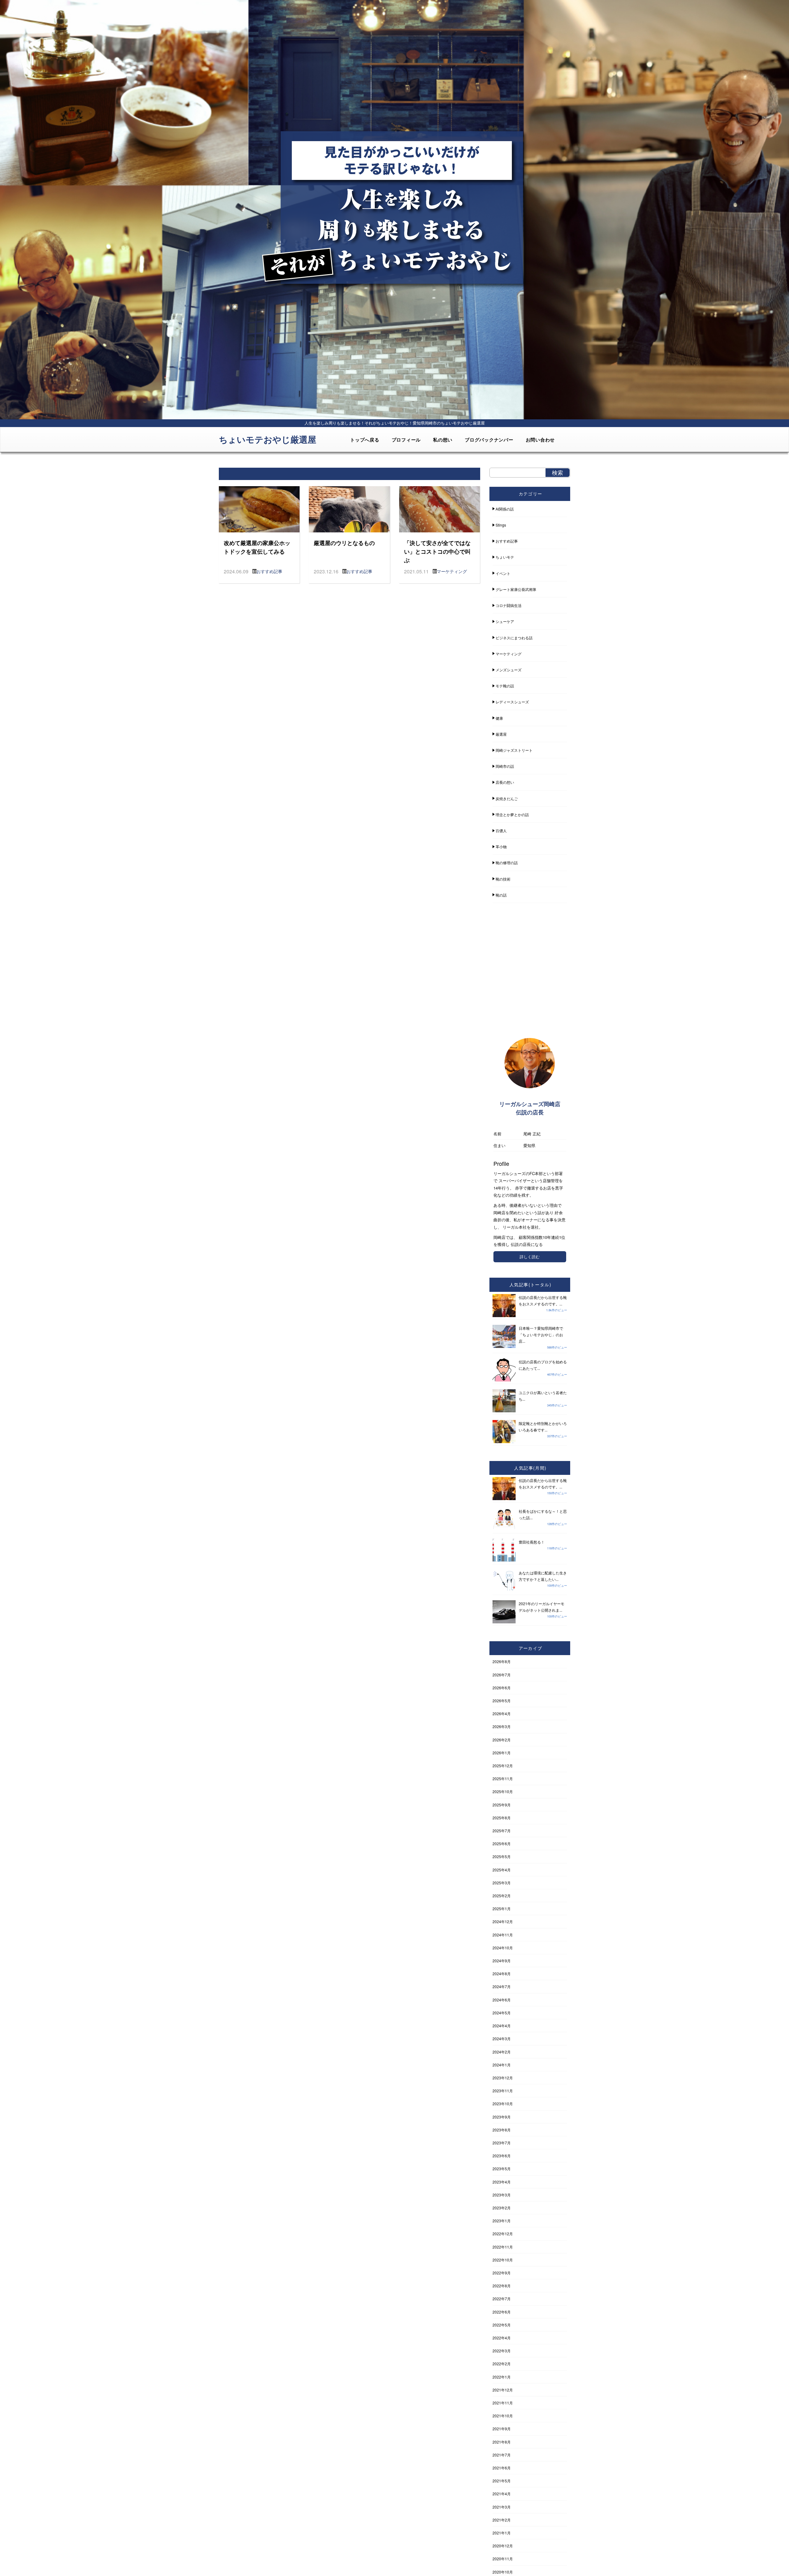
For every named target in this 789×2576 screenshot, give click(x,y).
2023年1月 (502, 2221)
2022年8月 (502, 2286)
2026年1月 (502, 1753)
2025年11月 (503, 1778)
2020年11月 (503, 2559)
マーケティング (452, 571)
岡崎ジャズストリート (514, 750)
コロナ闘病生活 (509, 605)
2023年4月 (502, 2182)
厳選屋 (501, 734)
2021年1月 (502, 2533)
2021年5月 (502, 2481)
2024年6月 (502, 2000)
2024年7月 (502, 1986)
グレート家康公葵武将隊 (516, 589)
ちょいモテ (505, 557)
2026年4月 (502, 1713)
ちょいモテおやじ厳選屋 (268, 439)
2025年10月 (503, 1791)
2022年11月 (503, 2247)
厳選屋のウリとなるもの (344, 543)
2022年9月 (502, 2273)
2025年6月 (502, 1843)
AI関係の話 (505, 509)
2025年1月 (502, 1909)
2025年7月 (502, 1831)
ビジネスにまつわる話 (514, 638)
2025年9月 (502, 1805)
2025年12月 (503, 1766)
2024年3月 (502, 2039)
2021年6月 (502, 2468)
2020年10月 (503, 2572)
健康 (499, 718)
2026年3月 (502, 1726)
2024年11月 (503, 1935)
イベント (503, 573)
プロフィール (406, 440)
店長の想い (505, 782)
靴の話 (501, 895)
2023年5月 (502, 2169)
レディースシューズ (512, 702)
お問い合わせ (540, 440)
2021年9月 (502, 2429)
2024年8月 (502, 1974)
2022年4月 (502, 2338)
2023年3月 (502, 2195)
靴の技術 (503, 879)
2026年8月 (502, 1661)
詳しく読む (530, 1257)
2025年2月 (502, 1896)
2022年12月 (503, 2234)
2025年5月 (502, 1856)
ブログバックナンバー (489, 440)
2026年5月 (502, 1701)
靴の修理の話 (507, 863)
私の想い (443, 440)
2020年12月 (503, 2546)
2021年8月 (502, 2442)
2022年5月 (502, 2325)
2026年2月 (502, 1740)
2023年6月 (502, 2156)
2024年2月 (502, 2052)
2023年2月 (502, 2208)
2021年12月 (503, 2390)
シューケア (505, 621)
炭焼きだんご (507, 798)
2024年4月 (502, 2026)
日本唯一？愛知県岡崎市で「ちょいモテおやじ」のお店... (541, 1335)
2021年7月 (502, 2455)
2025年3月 (502, 1883)
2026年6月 (502, 1688)
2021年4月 (502, 2494)
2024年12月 (503, 1921)
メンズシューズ (509, 670)
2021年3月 (502, 2507)
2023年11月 (503, 2091)
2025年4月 (502, 1870)
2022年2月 (502, 2364)
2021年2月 (502, 2520)
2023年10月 (503, 2104)
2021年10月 (503, 2416)
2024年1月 (502, 2065)
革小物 (501, 846)
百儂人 (501, 830)
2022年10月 (503, 2260)
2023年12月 (503, 2078)
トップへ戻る (365, 440)
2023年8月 (502, 2130)
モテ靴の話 (505, 686)
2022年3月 (502, 2351)
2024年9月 (502, 1961)
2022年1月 (502, 2377)
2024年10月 (503, 1948)
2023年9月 (502, 2117)
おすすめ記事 (269, 571)
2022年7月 (502, 2299)
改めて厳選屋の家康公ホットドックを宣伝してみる (257, 547)
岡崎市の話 (505, 766)
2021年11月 (503, 2403)
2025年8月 (502, 1818)
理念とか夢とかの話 (512, 814)
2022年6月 (502, 2312)
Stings (501, 525)
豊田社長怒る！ (532, 1542)
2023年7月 (502, 2143)
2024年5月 (502, 2013)
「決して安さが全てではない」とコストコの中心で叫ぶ (437, 551)
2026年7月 (502, 1675)
